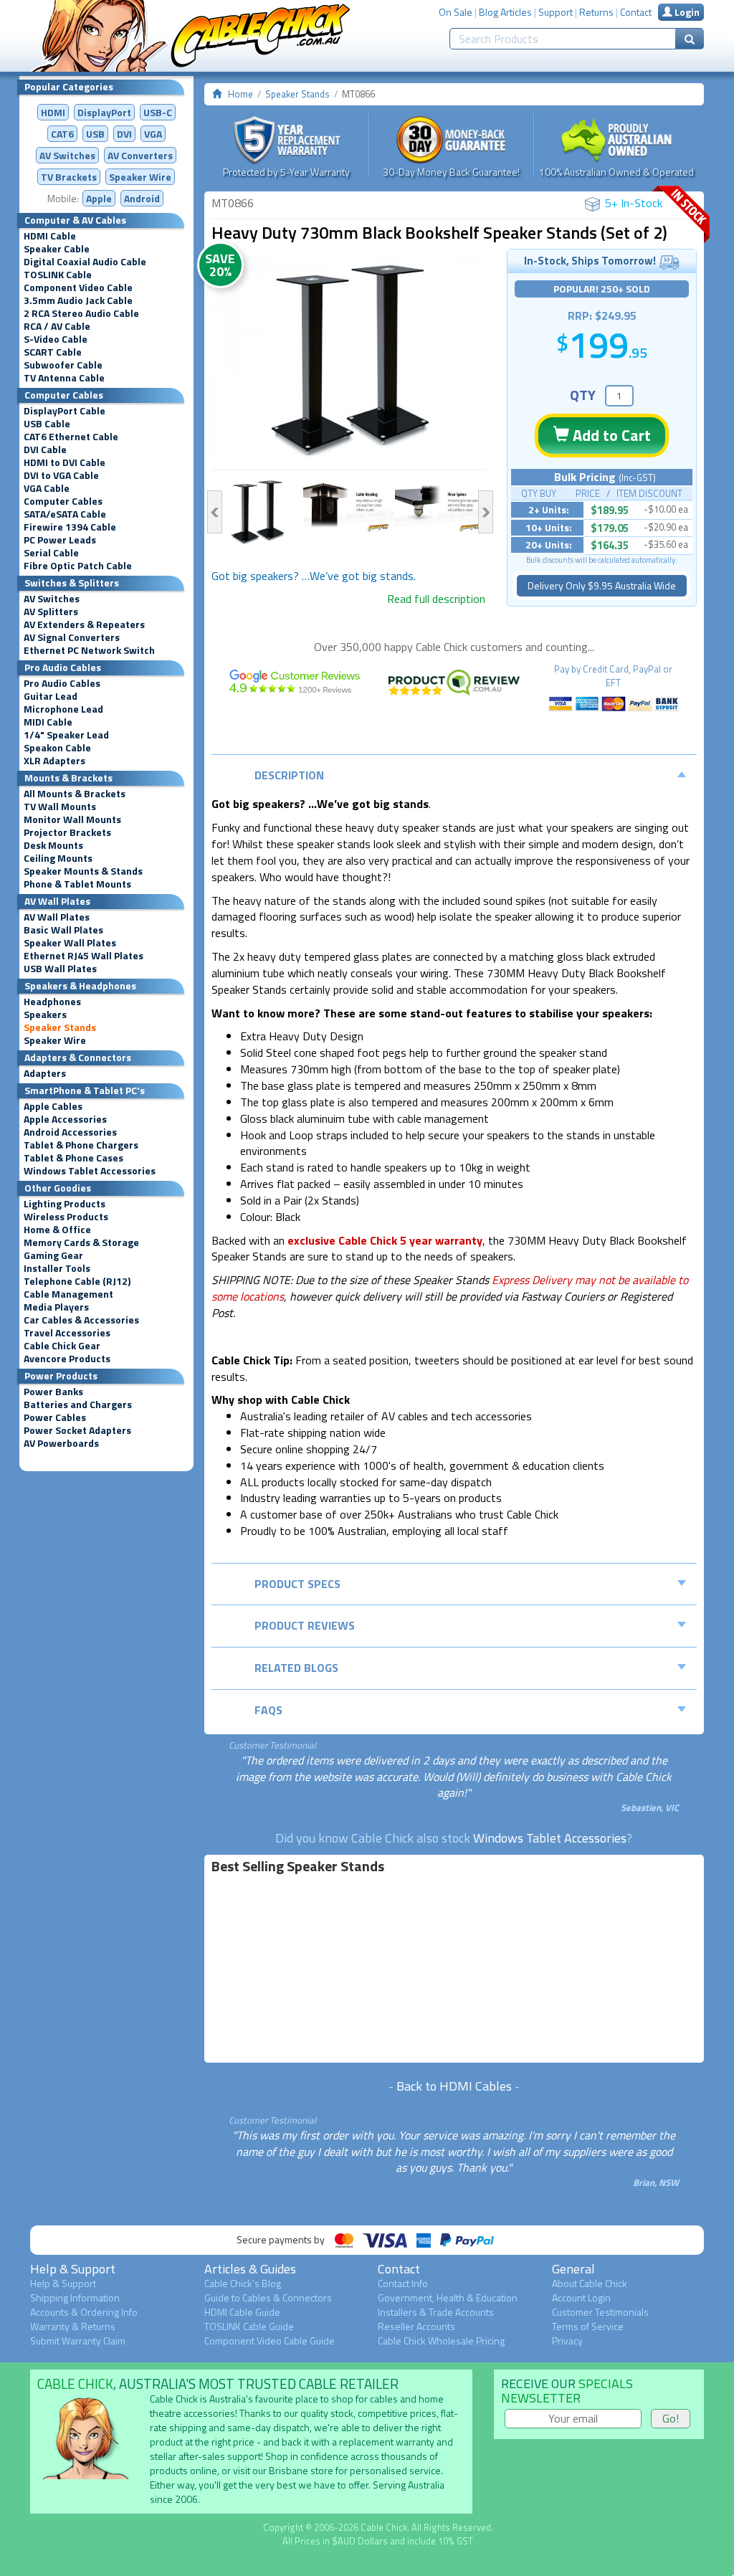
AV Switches (67, 155)
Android (142, 198)
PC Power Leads (60, 540)
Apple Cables (53, 1106)
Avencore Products (67, 1359)
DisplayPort (104, 112)
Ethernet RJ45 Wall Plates (84, 956)
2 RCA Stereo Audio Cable (81, 313)
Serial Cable (51, 553)
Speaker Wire (140, 177)
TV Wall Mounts (60, 807)
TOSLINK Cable (58, 275)
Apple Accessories (65, 1119)
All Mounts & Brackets (75, 794)
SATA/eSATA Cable (65, 514)
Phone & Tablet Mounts (77, 884)
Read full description (436, 599)
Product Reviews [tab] (305, 1625)
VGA (153, 134)
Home (240, 94)
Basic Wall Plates (63, 930)
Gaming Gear (53, 1255)
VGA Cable (47, 488)
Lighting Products (65, 1204)
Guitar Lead (51, 696)
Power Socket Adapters (77, 1430)
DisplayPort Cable (65, 411)
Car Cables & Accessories (81, 1320)
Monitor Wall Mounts (72, 819)
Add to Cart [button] (610, 435)
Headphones (52, 1002)
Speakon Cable (57, 748)
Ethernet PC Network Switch (89, 650)
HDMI (53, 112)
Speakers (45, 1014)
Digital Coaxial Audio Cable (85, 262)
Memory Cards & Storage (81, 1242)
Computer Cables (63, 501)
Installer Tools (57, 1268)
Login (686, 12)
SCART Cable (53, 352)
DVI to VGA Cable (61, 475)
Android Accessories (70, 1132)
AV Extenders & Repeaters (84, 624)
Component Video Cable (78, 287)
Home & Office (57, 1230)
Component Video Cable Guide (270, 2340)
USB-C (158, 112)
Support (556, 12)
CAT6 (62, 134)
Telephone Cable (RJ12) (77, 1281)
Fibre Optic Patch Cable (78, 566)
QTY (583, 395)
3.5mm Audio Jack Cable (78, 300)
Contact (636, 12)
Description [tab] (289, 775)
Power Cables (55, 1417)
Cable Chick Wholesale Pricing (441, 2340)
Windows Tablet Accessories (90, 1171)
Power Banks (53, 1392)
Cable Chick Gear (62, 1346)
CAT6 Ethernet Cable (71, 437)
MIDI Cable (48, 722)
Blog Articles (505, 12)
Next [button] (486, 512)
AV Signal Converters (72, 637)
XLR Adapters (54, 761)
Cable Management (68, 1294)
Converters (140, 155)
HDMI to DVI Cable (65, 462)
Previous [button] (215, 512)
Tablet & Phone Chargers (81, 1145)
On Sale (456, 12)
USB (95, 134)
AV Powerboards (61, 1443)
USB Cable (47, 424)
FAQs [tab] (268, 1710)
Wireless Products (66, 1217)
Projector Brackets (67, 832)
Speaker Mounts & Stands (83, 871)
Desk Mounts (53, 845)
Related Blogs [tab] (296, 1668)
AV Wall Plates (57, 917)
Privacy (567, 2340)
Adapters (45, 1073)
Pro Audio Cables (62, 683)
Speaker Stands (60, 1027)
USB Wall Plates (60, 969)
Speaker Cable (57, 249)
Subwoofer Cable (63, 365)
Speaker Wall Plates (70, 943)
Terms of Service (588, 2326)
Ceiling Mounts (58, 858)
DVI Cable (45, 450)
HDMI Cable (50, 236)
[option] (349, 359)
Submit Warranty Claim (78, 2340)
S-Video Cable (56, 339)
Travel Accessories (67, 1333)
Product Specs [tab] (297, 1584)
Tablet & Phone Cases (73, 1158)
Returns (596, 12)
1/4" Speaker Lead (66, 735)
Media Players (56, 1307)
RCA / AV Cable (57, 326)
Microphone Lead (63, 709)
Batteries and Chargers (78, 1405)
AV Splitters (51, 612)
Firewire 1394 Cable (70, 527)
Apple (99, 198)
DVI (124, 134)
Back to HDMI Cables (454, 2086)
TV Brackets (69, 177)
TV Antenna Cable (64, 378)
